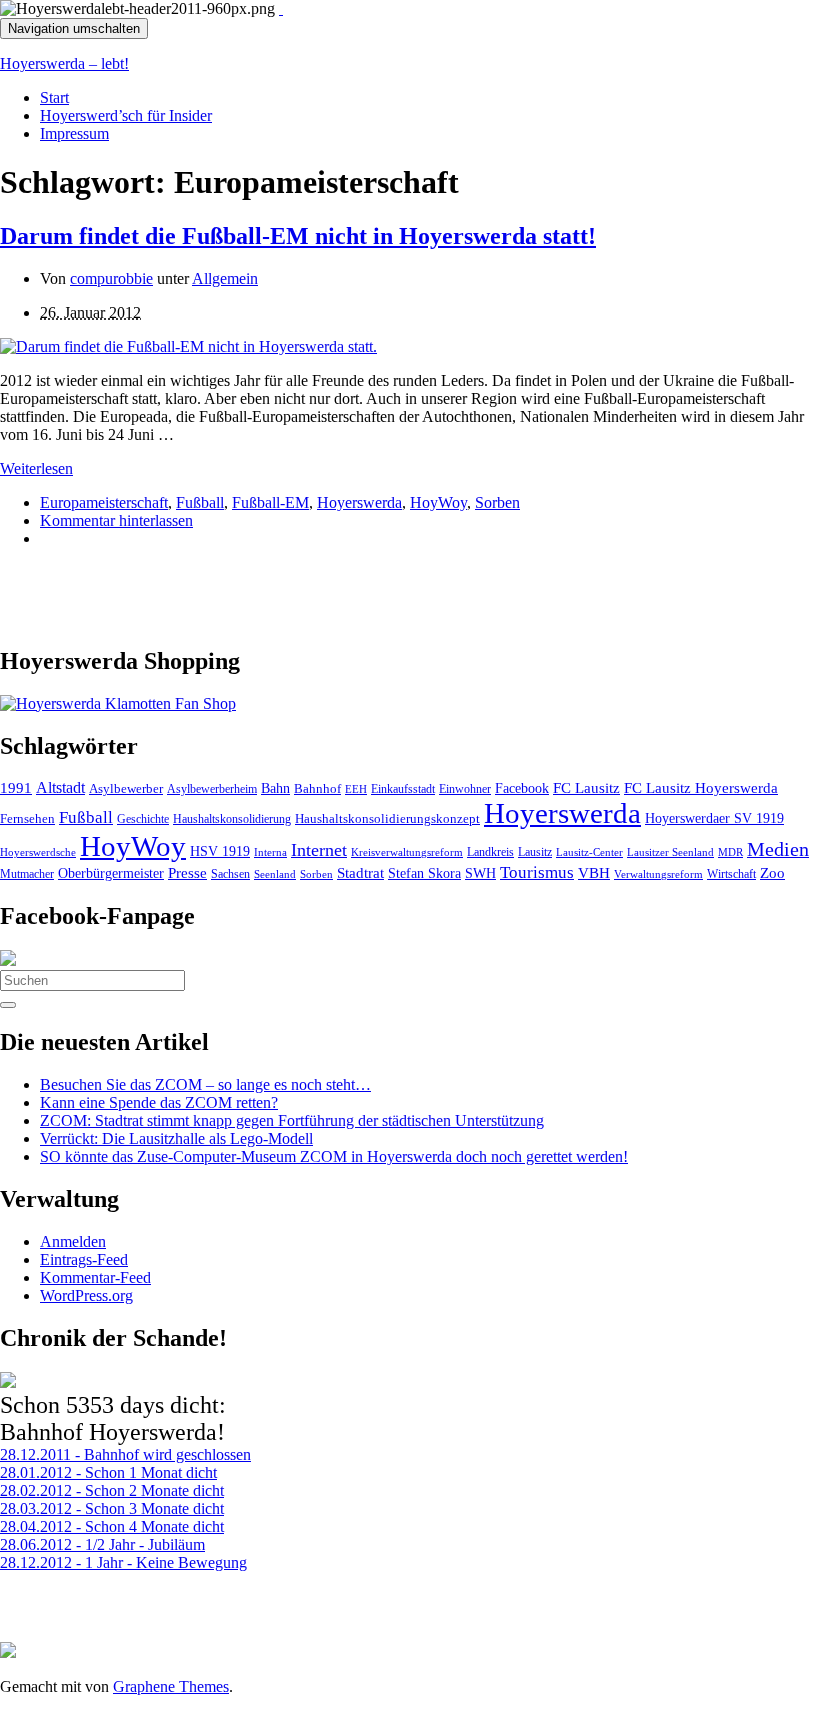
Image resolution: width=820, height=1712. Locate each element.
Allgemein (225, 278)
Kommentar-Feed (95, 1277)
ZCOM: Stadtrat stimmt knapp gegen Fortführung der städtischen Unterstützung (292, 1120)
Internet (319, 850)
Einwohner (465, 789)
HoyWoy (438, 502)
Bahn (275, 788)
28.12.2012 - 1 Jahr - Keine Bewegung (123, 1562)
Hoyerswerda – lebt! (64, 63)
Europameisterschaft (104, 502)
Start (54, 97)
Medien (778, 849)
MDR (730, 852)
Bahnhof (317, 789)
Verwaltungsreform (658, 874)
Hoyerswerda (359, 502)
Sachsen (230, 874)
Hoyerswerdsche (38, 852)
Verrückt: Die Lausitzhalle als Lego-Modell (176, 1138)
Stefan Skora (424, 873)
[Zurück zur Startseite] (281, 8)
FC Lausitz (586, 788)
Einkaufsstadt (403, 789)
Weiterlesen (36, 468)
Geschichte (143, 819)
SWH (480, 873)
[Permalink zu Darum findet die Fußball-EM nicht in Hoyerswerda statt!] (188, 346)
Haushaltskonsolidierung (232, 819)
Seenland (275, 874)
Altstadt (60, 787)
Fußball (200, 502)
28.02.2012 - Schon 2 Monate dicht (112, 1490)
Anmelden (73, 1241)
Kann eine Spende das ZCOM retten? (159, 1102)
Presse (187, 873)
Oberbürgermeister (111, 873)
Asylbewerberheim (212, 789)
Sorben (497, 502)
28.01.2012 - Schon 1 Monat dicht (108, 1472)
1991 (16, 788)
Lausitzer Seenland (670, 852)
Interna (270, 852)
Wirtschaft (731, 874)
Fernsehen (27, 819)
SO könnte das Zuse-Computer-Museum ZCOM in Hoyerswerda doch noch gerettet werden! (334, 1156)
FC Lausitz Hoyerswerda (701, 788)
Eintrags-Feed (84, 1259)
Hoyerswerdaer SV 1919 (714, 818)
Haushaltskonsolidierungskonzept (387, 819)
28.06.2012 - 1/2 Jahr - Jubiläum (102, 1544)
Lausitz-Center (589, 852)
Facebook (522, 788)
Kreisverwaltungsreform (407, 852)
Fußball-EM (270, 502)
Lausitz (535, 852)
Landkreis (490, 852)
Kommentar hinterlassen (116, 520)
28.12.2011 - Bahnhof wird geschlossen (125, 1454)
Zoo (772, 872)
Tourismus (537, 872)
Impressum (74, 133)
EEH (356, 789)
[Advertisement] (234, 594)
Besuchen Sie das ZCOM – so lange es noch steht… (205, 1084)
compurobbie (111, 278)
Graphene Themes (171, 1686)
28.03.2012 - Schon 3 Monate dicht (112, 1508)
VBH (594, 873)
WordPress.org (86, 1295)
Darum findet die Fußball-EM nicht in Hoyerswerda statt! (298, 236)
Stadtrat (360, 873)
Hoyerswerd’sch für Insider (126, 115)
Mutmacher (27, 874)
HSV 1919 (220, 851)
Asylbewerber (126, 789)
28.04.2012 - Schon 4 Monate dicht (112, 1526)
